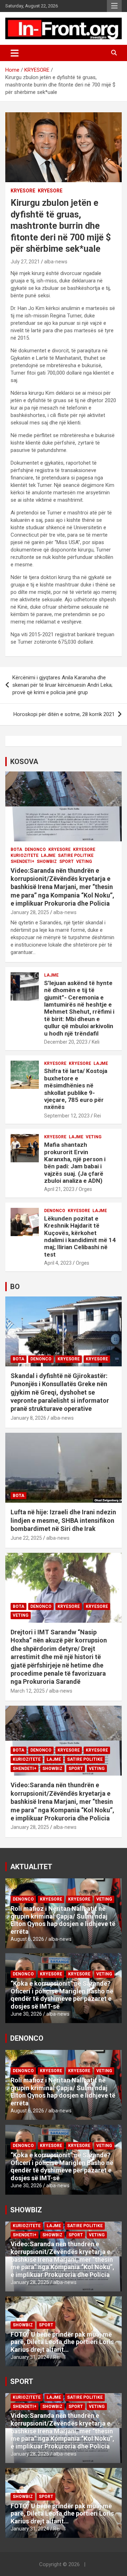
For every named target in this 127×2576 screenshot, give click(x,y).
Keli (96, 1042)
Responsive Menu (114, 6)
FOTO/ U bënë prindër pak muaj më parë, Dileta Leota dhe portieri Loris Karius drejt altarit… (62, 2342)
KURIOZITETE (25, 855)
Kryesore (50, 191)
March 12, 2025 (28, 1691)
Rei (97, 1116)
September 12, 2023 (67, 1116)
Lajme (48, 855)
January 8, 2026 (28, 1418)
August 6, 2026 (27, 1939)
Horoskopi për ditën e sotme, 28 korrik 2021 (64, 714)
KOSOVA (24, 762)
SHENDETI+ (22, 861)
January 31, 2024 (30, 2357)
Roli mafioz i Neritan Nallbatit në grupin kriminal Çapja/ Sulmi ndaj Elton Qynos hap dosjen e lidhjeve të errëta (63, 1920)
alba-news (56, 262)
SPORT (66, 861)
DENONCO (35, 849)
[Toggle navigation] (15, 53)
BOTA (16, 849)
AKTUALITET (31, 1867)
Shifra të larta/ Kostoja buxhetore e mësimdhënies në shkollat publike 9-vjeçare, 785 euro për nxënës (76, 1089)
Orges (85, 1189)
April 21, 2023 (59, 1189)
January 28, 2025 (30, 912)
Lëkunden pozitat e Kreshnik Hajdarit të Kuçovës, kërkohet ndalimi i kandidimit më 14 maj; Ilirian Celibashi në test (80, 1236)
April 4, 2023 (58, 1263)
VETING (84, 861)
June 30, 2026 (26, 2014)
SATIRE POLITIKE (76, 855)
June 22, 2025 (26, 1538)
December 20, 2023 (66, 1042)
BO (15, 1287)
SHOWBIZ (47, 861)
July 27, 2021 (25, 262)
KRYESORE (23, 191)
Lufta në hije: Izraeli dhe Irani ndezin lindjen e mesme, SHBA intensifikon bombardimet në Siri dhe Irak (63, 1520)
